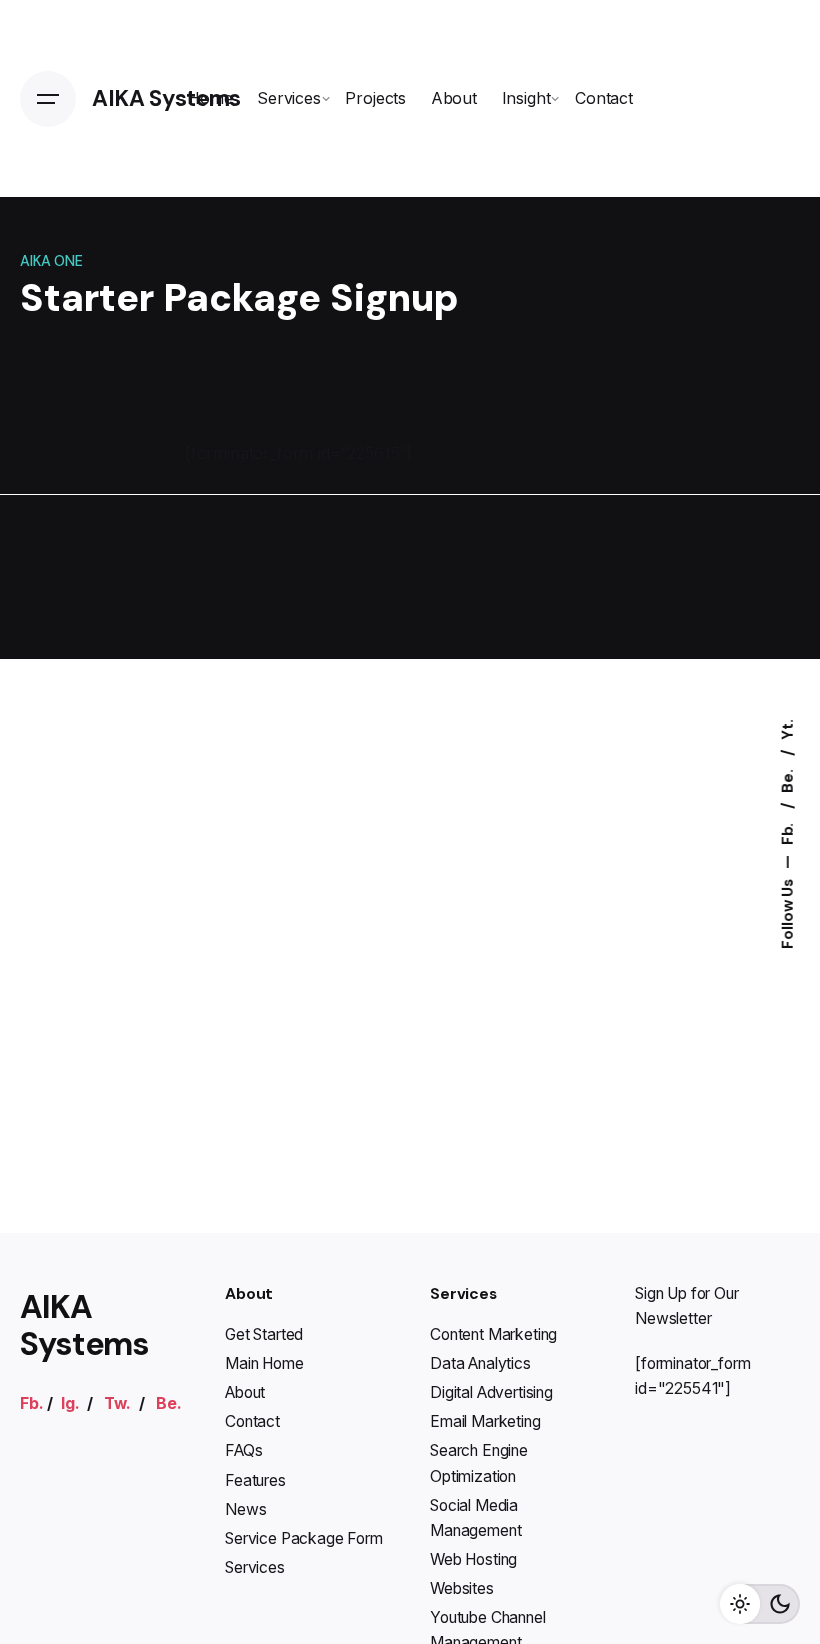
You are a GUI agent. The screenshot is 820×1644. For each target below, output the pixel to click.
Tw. (117, 1403)
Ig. (70, 1403)
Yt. (788, 729)
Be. (788, 779)
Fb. (788, 832)
